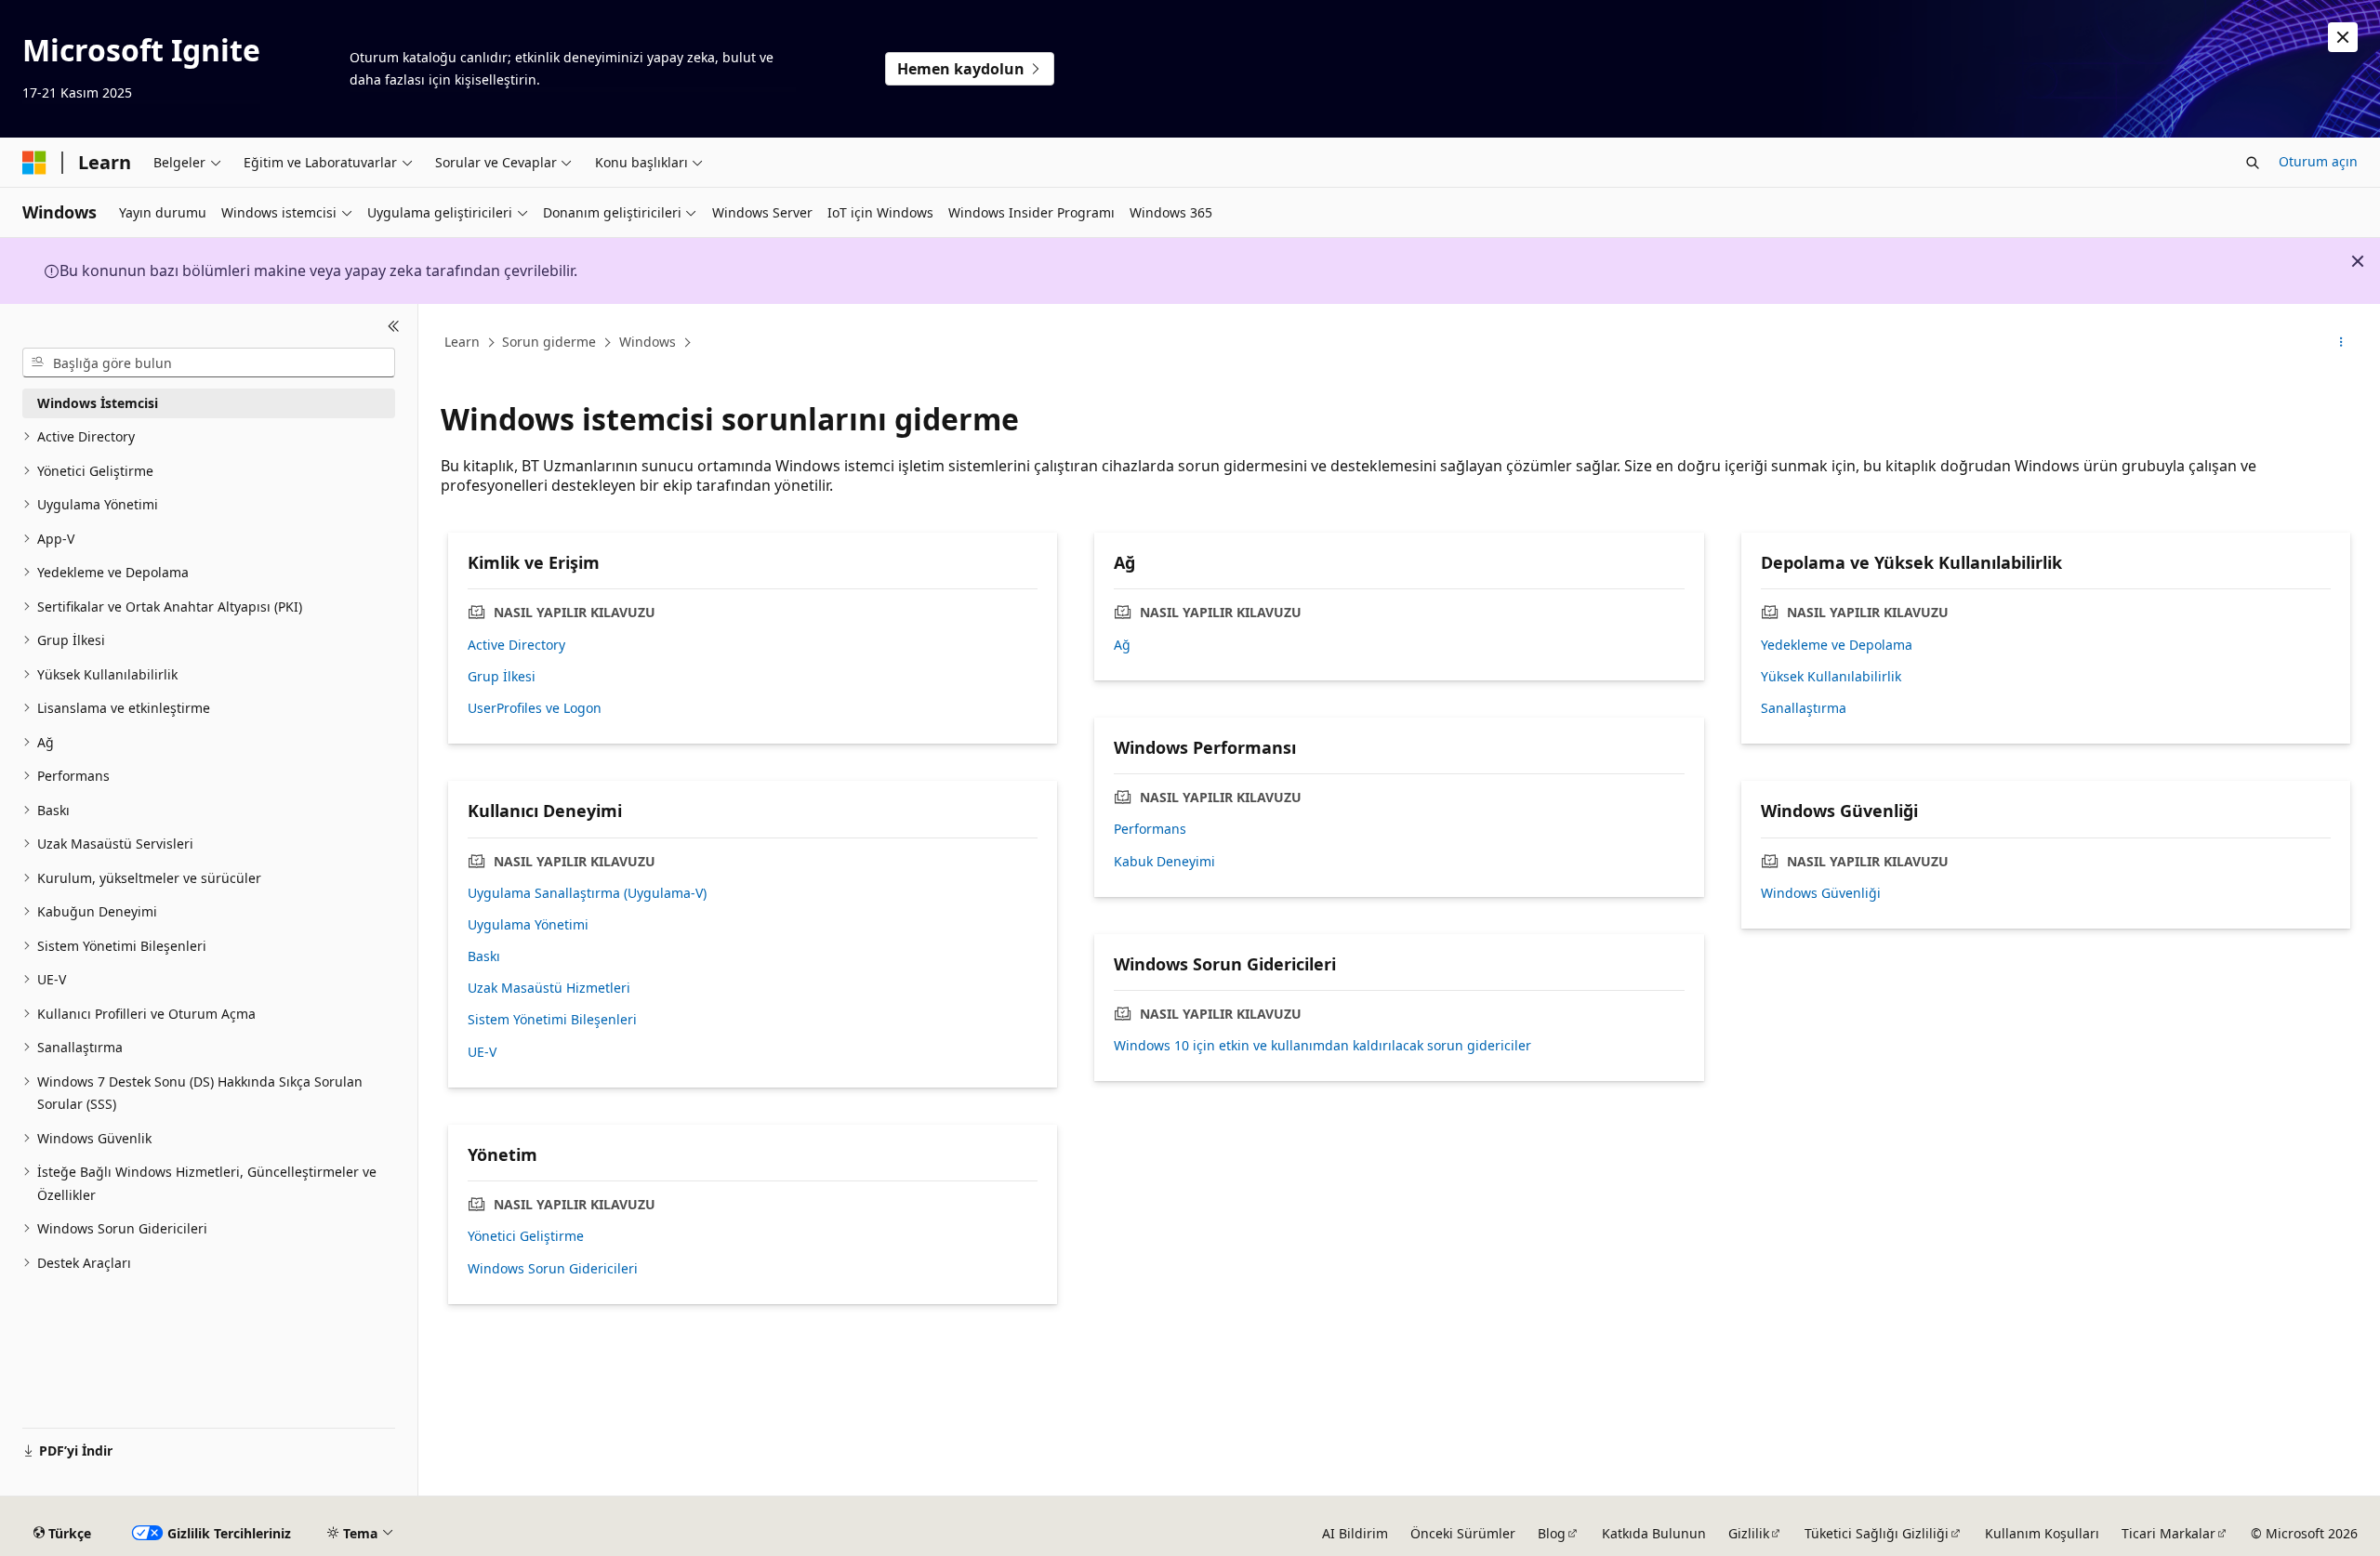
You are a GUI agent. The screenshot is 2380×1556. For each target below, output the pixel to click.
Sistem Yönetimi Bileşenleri (552, 1020)
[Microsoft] (34, 163)
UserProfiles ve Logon (535, 708)
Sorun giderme (549, 342)
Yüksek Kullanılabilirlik (1831, 677)
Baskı (484, 956)
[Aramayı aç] (2253, 163)
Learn (462, 342)
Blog (1552, 1533)
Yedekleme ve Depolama (1837, 645)
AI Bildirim (1355, 1533)
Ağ (1122, 645)
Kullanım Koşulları (2042, 1533)
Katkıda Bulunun (1654, 1533)
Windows (648, 342)
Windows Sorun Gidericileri (553, 1269)
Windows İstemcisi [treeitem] (98, 403)
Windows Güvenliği (1821, 893)
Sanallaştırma (1804, 708)
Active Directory (516, 645)
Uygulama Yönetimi (528, 925)
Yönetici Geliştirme (526, 1236)
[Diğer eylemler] (2341, 343)
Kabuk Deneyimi (1164, 862)
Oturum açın (2318, 161)
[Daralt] (394, 326)
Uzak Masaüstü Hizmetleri (549, 988)
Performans (1150, 829)
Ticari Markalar (2168, 1533)
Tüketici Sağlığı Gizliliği (1877, 1533)
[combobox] (209, 363)
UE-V (482, 1052)
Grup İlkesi (502, 677)
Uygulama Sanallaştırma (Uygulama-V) (587, 893)
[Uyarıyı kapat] (2343, 37)
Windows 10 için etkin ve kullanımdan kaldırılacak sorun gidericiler (1322, 1046)
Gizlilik (1749, 1533)
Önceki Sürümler (1463, 1533)
